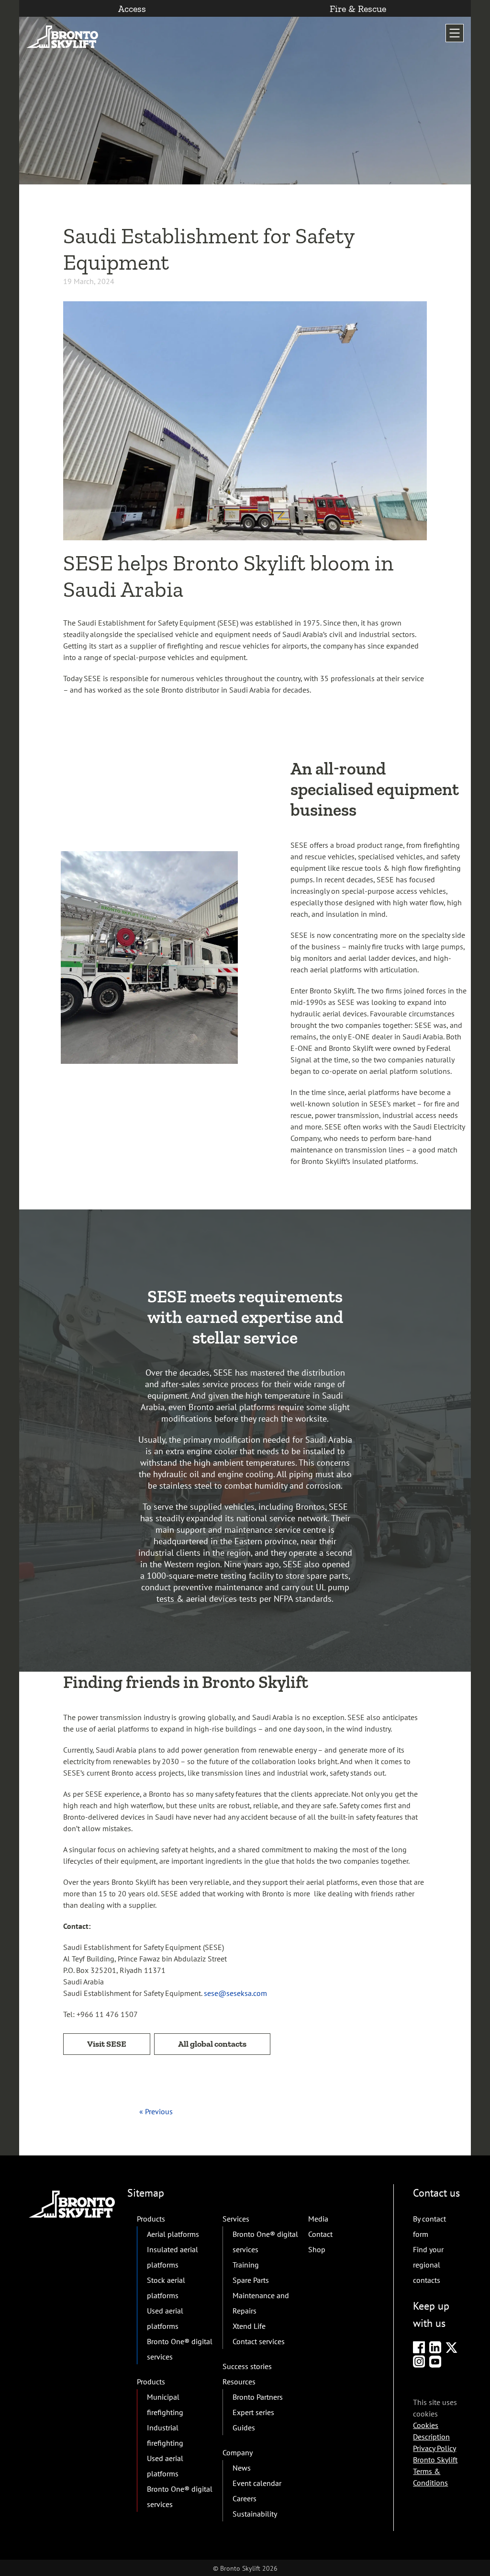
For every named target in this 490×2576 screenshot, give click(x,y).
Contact (320, 2234)
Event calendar (257, 2483)
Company (238, 2452)
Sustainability (255, 2514)
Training (246, 2265)
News (242, 2468)
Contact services (259, 2341)
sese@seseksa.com (235, 1993)
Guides (244, 2428)
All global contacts (212, 2044)
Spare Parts (251, 2280)
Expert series (253, 2412)
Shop (317, 2249)
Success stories (247, 2366)
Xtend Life (249, 2326)
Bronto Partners (258, 2397)
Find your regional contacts (428, 2265)
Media (318, 2219)
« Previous (156, 2111)
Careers (245, 2498)
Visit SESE (107, 2044)
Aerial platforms (173, 2234)
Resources (239, 2382)
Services (236, 2219)
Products (151, 2219)
